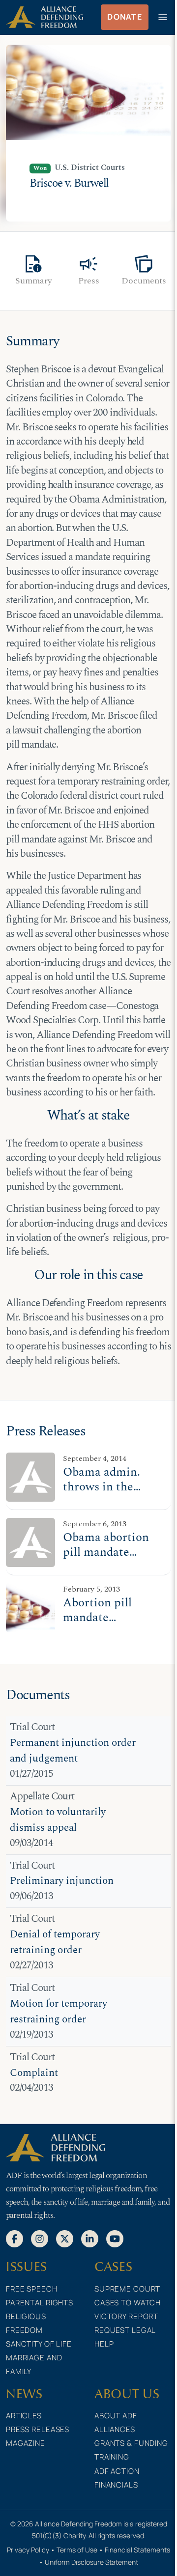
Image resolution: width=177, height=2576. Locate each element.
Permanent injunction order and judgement (73, 1751)
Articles (24, 2416)
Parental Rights (40, 2303)
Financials (116, 2485)
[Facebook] (15, 2238)
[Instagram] (40, 2238)
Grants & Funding (131, 2443)
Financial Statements (137, 2550)
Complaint (34, 2073)
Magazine (26, 2443)
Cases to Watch (128, 2303)
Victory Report (126, 2316)
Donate (125, 17)
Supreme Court (127, 2289)
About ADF (116, 2416)
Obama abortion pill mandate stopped (106, 1552)
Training (112, 2457)
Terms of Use (77, 2550)
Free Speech (32, 2289)
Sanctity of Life (39, 2344)
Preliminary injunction (62, 1881)
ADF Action (117, 2471)
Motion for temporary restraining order (59, 2012)
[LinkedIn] (90, 2238)
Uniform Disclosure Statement (91, 2562)
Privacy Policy (28, 2550)
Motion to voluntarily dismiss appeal (58, 1820)
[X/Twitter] (65, 2238)
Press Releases (38, 2429)
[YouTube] (115, 2238)
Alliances (115, 2429)
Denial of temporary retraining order (55, 1943)
